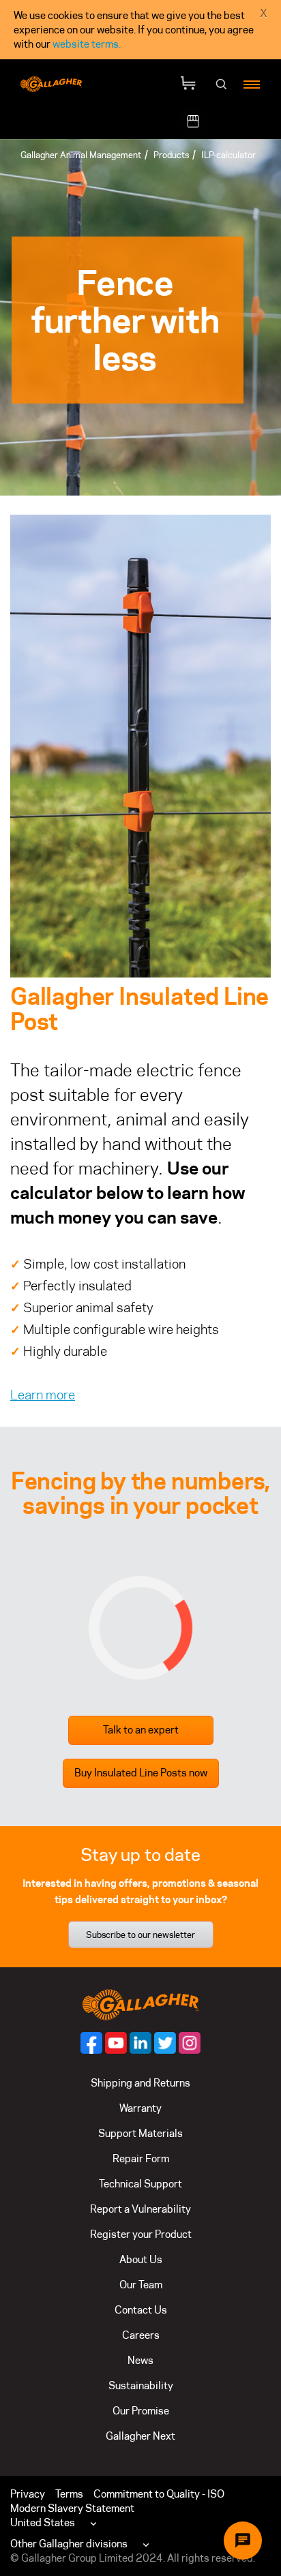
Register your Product (141, 2234)
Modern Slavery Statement (72, 2508)
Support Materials (140, 2133)
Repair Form (141, 2158)
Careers (141, 2335)
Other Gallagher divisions (69, 2544)
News (140, 2360)
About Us (141, 2259)
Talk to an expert (141, 1730)
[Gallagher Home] (140, 2004)
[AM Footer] (91, 2043)
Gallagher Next (140, 2436)
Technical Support (140, 2184)
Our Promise (141, 2411)
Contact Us (141, 2310)
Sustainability (141, 2385)
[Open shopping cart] (188, 84)
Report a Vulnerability (140, 2209)
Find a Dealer (238, 122)
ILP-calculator (228, 155)
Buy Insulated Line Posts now (141, 1773)
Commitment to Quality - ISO (159, 2494)
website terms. (87, 44)
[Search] (222, 85)
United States (43, 2522)
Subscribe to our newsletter (140, 1935)
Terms (69, 2494)
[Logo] (51, 85)
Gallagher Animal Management (81, 155)
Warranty (140, 2108)
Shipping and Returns (140, 2083)
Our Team (141, 2285)
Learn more (43, 1395)
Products (171, 155)
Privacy (28, 2494)
